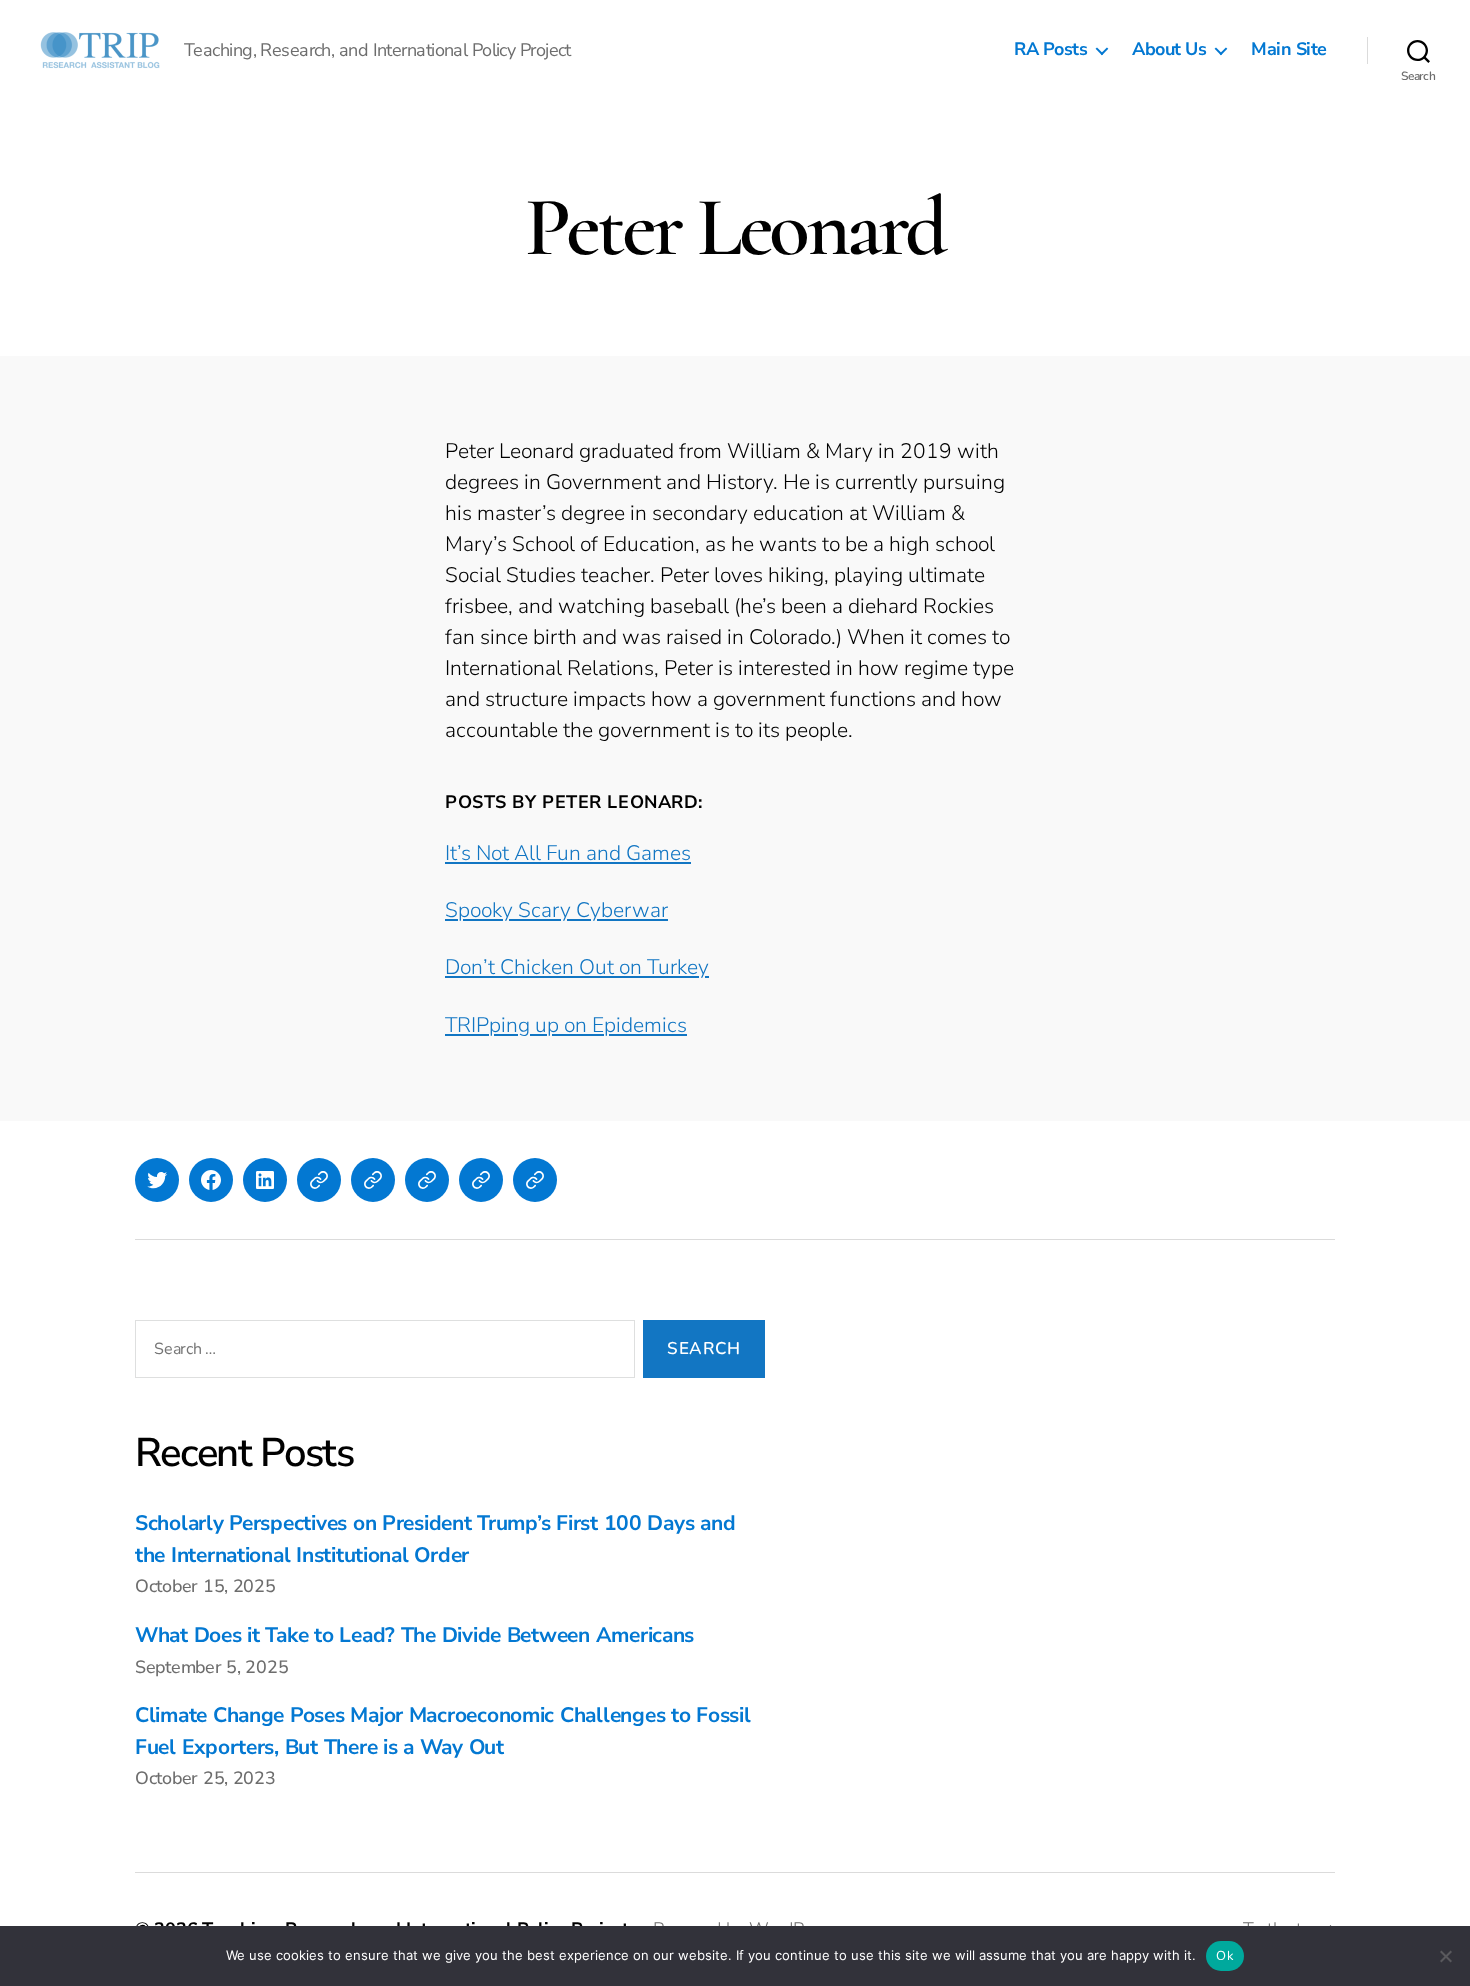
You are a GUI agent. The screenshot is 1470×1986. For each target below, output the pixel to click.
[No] (1445, 1956)
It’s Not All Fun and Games (568, 853)
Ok (1225, 1956)
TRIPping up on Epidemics (566, 1025)
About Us (1169, 50)
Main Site (1289, 50)
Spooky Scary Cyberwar (556, 910)
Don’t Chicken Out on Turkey (577, 967)
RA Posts (1050, 50)
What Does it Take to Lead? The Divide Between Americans (414, 1635)
